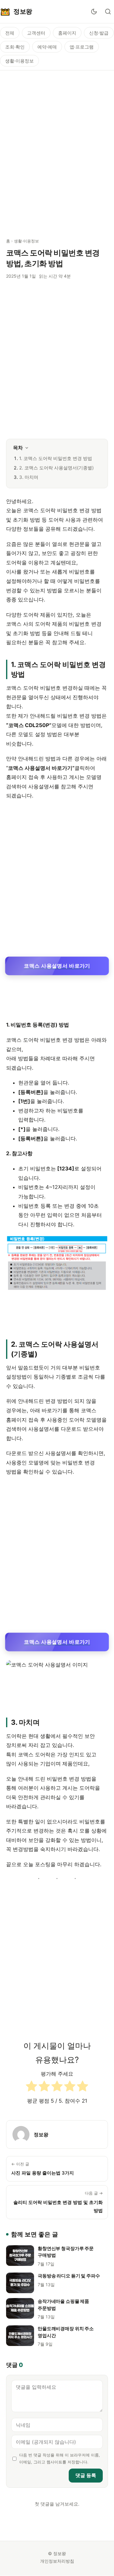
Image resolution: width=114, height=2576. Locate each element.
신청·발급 (99, 33)
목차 (18, 448)
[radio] (31, 2088)
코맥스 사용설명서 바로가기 (57, 966)
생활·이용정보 (19, 61)
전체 (10, 33)
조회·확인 (15, 47)
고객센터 (36, 33)
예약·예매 (47, 47)
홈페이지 (67, 33)
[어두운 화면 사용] (94, 12)
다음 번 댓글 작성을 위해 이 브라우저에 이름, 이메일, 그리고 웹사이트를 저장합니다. (60, 2459)
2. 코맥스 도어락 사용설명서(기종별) (56, 468)
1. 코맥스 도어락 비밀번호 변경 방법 (56, 458)
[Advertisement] (57, 151)
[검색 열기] (108, 12)
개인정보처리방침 (57, 2561)
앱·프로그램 (82, 47)
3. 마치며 (29, 477)
